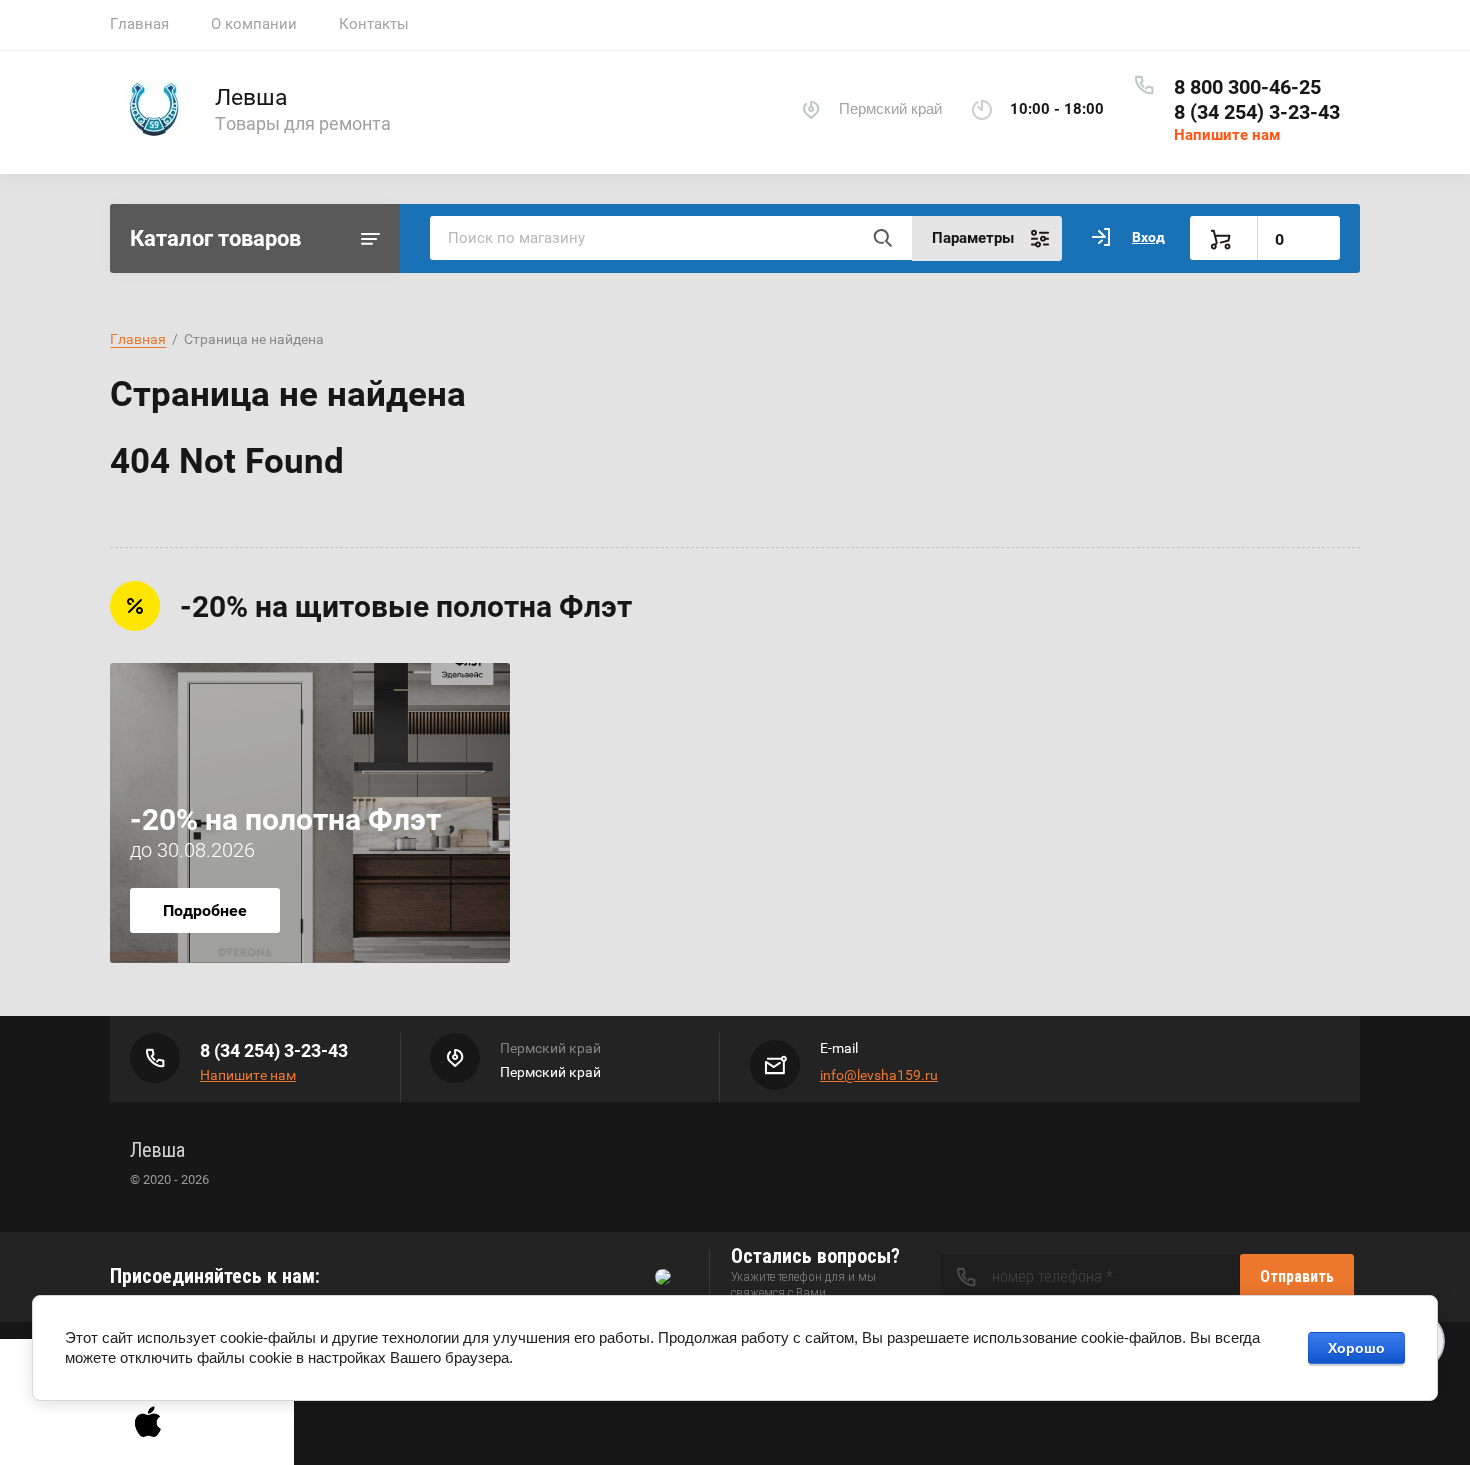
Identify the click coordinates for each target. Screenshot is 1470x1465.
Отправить (1297, 1276)
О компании (254, 24)
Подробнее (205, 910)
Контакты (374, 24)
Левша (251, 97)
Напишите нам (1227, 135)
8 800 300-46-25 (1247, 87)
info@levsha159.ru (879, 1075)
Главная (139, 24)
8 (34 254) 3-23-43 (1257, 112)
